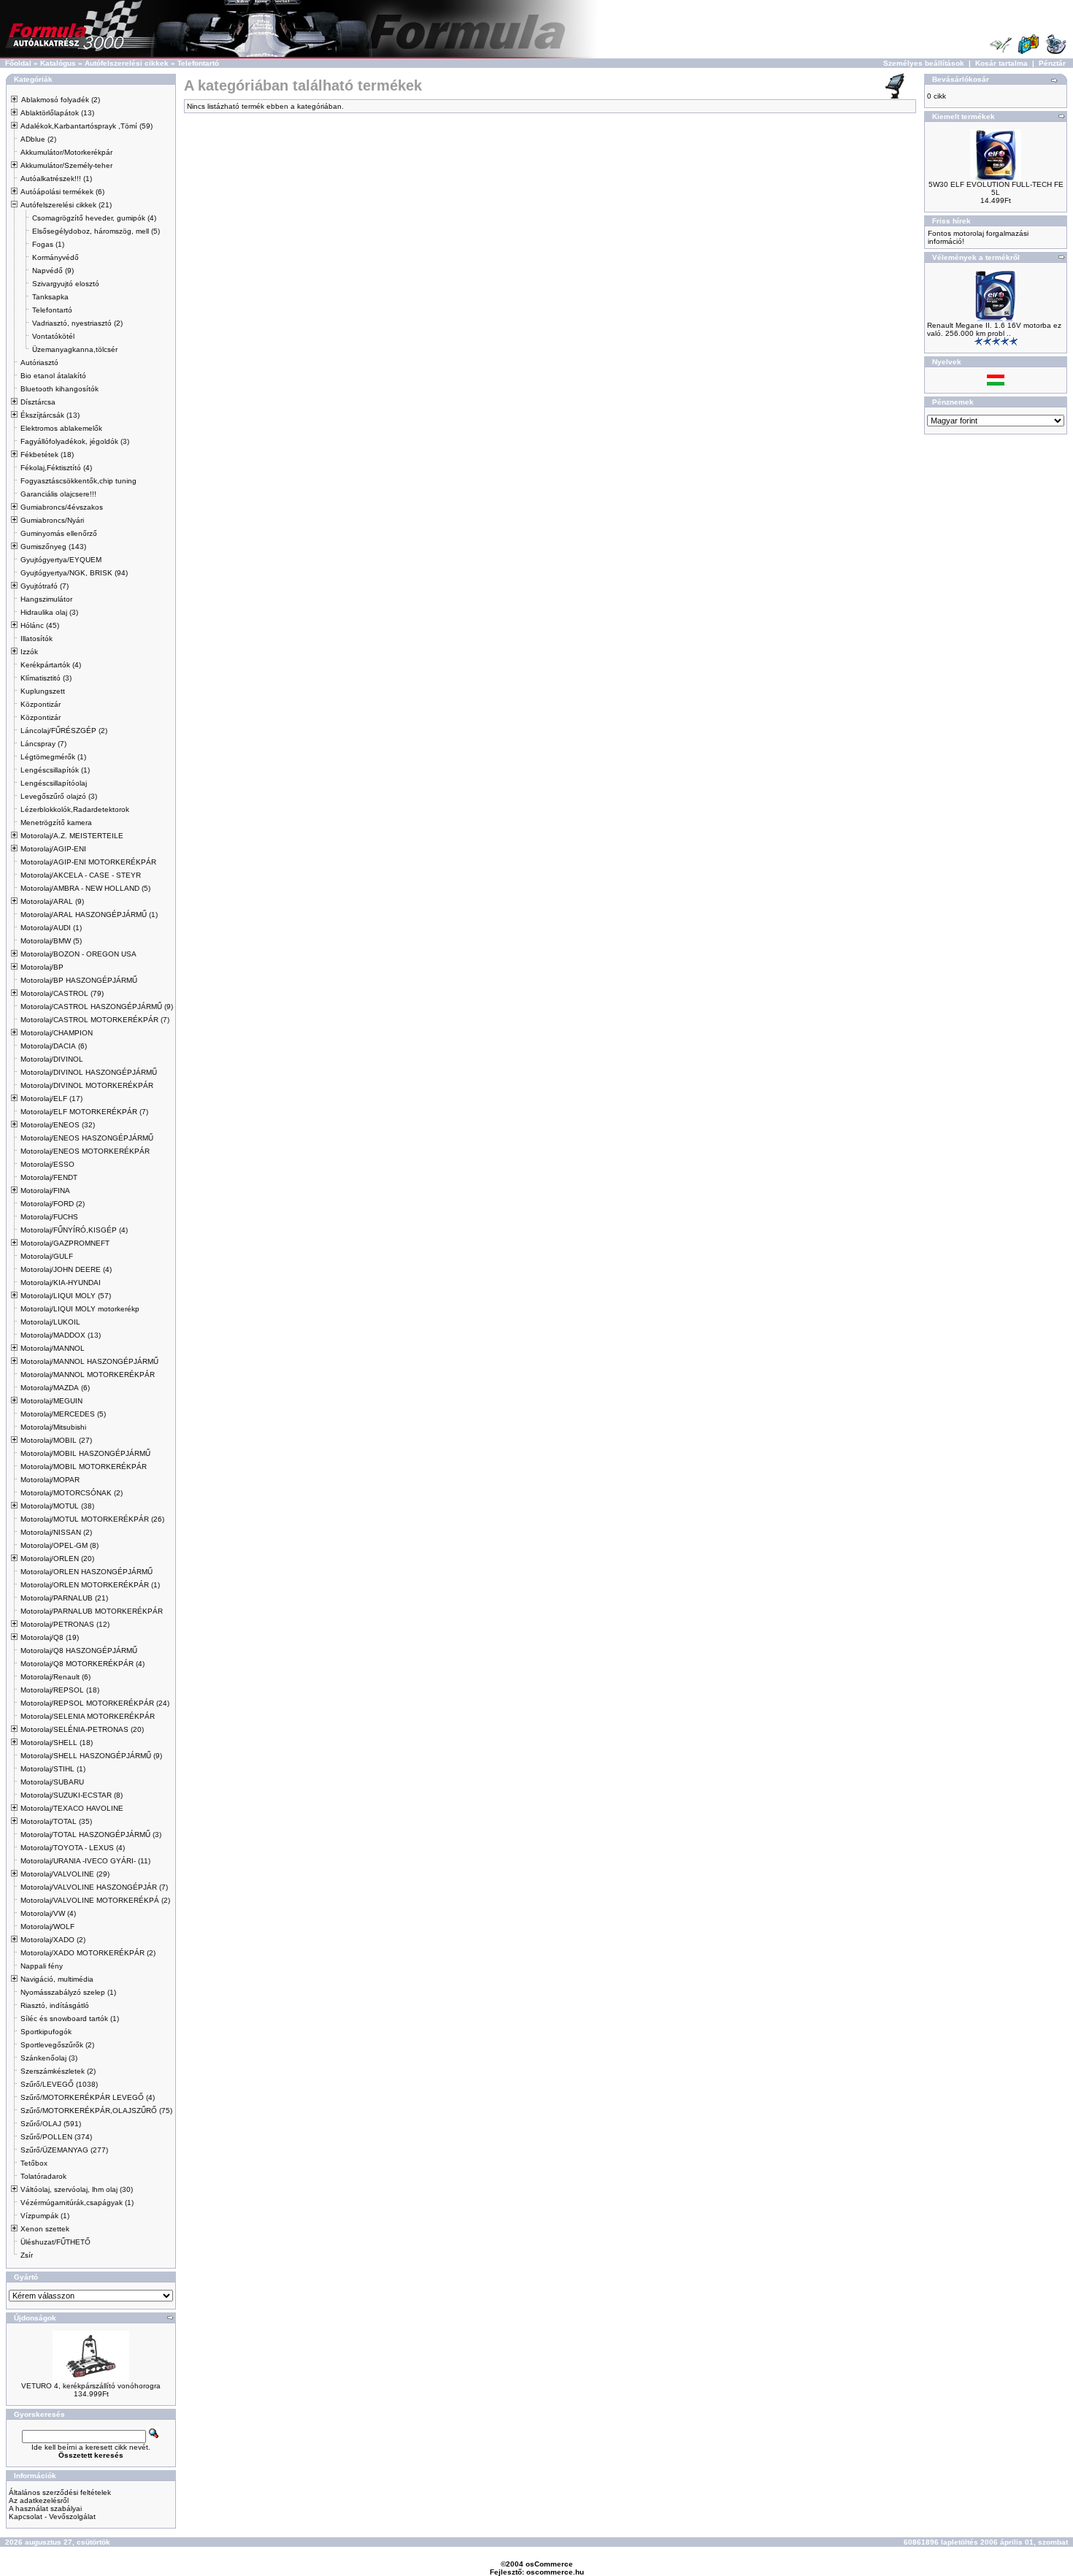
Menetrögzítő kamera (56, 823)
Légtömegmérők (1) (53, 757)
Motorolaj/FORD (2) (53, 1204)
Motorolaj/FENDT (49, 1177)
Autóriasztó (39, 363)
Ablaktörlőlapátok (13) (57, 113)
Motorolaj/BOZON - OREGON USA (78, 954)
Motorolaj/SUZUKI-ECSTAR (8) (72, 1795)
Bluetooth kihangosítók (59, 389)
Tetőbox (34, 2163)
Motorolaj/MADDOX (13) (61, 1335)
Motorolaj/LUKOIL (50, 1322)
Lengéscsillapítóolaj (54, 783)
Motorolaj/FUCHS (49, 1217)
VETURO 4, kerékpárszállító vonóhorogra (91, 2386)
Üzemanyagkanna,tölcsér (75, 349)
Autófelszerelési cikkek (127, 63)
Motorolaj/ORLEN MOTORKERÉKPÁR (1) (90, 1585)
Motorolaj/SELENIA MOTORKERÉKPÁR (88, 1716)
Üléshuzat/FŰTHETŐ (55, 2242)
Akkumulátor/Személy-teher (66, 165)
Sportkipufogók (46, 2032)
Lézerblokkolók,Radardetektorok (75, 809)
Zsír (27, 2255)
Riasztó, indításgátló (55, 2005)
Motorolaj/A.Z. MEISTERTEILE (72, 836)
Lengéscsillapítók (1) (55, 770)
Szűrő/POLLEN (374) (56, 2137)
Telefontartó (198, 63)
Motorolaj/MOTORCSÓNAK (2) (72, 1493)
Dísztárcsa (38, 402)
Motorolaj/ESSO (47, 1164)
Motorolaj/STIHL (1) (53, 1769)
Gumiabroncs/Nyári (52, 520)
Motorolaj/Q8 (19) (50, 1637)
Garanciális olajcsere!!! (58, 494)
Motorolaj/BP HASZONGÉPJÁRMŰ (79, 980)
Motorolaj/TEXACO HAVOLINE (72, 1808)
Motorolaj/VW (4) (48, 1913)
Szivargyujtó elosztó (66, 284)
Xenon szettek (45, 2229)
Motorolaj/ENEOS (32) (58, 1125)
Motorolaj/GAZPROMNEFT (65, 1243)
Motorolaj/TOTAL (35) (56, 1821)
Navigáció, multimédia (57, 1979)
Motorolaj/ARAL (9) (52, 901)
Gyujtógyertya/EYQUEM (61, 560)
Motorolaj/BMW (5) (51, 941)
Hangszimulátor (46, 599)
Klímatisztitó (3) (46, 678)
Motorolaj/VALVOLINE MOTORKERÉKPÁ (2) (95, 1900)
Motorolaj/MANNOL (53, 1348)
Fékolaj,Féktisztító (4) (56, 468)
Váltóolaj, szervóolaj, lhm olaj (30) (77, 2189)
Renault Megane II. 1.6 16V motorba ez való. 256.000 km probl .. (994, 329)
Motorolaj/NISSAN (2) (56, 1532)
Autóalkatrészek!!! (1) (56, 179)
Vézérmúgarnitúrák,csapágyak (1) (77, 2203)
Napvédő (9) (53, 271)
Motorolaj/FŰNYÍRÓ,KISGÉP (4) (74, 1230)
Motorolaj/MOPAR (50, 1480)
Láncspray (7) (43, 744)
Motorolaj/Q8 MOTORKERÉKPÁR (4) (82, 1664)
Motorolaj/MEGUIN (51, 1401)
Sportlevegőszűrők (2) (57, 2045)
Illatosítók (36, 639)
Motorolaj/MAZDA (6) (55, 1388)
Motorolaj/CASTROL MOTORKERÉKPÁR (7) (95, 1020)
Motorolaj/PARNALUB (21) (64, 1598)
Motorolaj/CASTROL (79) (62, 993)
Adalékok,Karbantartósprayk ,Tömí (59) (86, 126)
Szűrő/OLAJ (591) (51, 2124)
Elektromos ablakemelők (61, 428)
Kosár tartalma (1001, 63)
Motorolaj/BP (42, 967)
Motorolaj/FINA (45, 1191)
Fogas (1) (48, 244)
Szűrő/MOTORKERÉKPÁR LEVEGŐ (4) (88, 2097)
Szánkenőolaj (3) (49, 2058)
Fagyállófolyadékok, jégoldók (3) (75, 441)
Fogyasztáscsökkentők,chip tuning (78, 481)
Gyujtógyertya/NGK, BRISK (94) (74, 573)
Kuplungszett (43, 691)
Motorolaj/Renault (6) (55, 1677)
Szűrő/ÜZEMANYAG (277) (64, 2150)
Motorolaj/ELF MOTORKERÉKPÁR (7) (84, 1112)
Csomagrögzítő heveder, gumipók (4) (94, 218)
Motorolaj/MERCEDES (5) (63, 1414)
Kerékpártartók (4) (51, 665)
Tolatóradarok (43, 2176)
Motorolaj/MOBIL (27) (56, 1440)
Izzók (29, 652)
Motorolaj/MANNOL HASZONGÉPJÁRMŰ (89, 1361)
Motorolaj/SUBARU (52, 1782)
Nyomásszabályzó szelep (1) (68, 1992)
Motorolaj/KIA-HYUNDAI (61, 1283)
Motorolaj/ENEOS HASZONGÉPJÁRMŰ (87, 1138)
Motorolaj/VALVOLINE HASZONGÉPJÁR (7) (94, 1887)
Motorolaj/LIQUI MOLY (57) (66, 1296)
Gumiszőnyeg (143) (53, 547)
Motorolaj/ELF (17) (51, 1099)
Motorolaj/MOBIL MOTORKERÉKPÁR (84, 1467)
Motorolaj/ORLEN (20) (57, 1559)
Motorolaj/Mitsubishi (53, 1427)
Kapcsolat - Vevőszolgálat (52, 2516)
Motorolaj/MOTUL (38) (57, 1506)
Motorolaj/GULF (47, 1256)
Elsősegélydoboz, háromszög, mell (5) (96, 231)
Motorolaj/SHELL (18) (57, 1743)
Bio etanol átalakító (53, 376)
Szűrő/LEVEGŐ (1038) (59, 2084)
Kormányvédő (55, 257)
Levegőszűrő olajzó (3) (59, 796)
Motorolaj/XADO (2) (53, 1940)
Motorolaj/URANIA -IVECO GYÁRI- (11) (85, 1861)
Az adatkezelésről (39, 2500)
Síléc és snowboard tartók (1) (70, 2019)
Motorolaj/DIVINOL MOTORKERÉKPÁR (87, 1085)
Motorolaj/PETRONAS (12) (65, 1624)
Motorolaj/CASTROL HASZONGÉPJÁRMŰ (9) (97, 1007)
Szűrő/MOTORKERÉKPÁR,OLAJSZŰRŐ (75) (96, 2111)
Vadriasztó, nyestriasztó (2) (77, 323)
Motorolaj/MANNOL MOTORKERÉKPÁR (88, 1375)
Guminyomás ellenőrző (59, 533)
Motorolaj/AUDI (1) (51, 928)
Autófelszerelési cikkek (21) (66, 205)
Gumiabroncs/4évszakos (62, 507)
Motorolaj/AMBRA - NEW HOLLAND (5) (85, 888)
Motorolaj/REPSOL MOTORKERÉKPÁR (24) (95, 1703)
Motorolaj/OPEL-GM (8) (59, 1545)
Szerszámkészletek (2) (58, 2071)
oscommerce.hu (555, 2572)
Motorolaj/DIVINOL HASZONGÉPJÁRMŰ (89, 1072)
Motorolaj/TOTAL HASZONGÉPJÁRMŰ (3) (91, 1835)
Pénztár (1052, 63)
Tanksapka (50, 297)
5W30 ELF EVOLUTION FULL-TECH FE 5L (996, 188)
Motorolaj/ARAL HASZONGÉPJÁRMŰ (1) (89, 915)
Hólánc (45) (40, 625)
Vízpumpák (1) (45, 2216)
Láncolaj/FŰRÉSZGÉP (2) (64, 731)
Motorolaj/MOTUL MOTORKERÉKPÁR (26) (92, 1519)
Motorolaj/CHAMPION (57, 1033)
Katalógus (58, 63)
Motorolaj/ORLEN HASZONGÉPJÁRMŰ (86, 1572)
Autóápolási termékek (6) (62, 192)
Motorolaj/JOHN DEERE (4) (66, 1269)
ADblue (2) (38, 139)
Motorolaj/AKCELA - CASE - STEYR (81, 875)
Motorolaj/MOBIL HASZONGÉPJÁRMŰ (85, 1453)
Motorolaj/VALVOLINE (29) (65, 1874)
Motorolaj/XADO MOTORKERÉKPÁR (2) (88, 1953)
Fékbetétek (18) (47, 455)
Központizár (41, 704)
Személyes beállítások (924, 63)
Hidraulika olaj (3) (49, 612)
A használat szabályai (45, 2508)
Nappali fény (42, 1966)
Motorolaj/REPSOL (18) (60, 1690)
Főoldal (18, 63)
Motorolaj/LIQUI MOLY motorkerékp (80, 1309)
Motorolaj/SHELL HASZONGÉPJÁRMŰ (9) (91, 1756)
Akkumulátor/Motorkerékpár (66, 152)
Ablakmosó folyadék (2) (61, 100)
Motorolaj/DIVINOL (52, 1059)
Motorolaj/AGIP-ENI (53, 849)
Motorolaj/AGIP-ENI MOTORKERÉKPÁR (88, 862)
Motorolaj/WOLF (47, 1927)
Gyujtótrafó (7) (45, 586)
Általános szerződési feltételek (60, 2492)
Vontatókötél (53, 336)
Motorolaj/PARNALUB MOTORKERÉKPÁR (92, 1611)
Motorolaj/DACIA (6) (54, 1046)
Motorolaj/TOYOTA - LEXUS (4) (73, 1848)
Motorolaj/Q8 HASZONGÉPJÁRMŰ (79, 1651)
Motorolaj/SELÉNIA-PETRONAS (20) (82, 1729)
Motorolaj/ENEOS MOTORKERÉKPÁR (85, 1151)
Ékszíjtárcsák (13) (50, 415)
